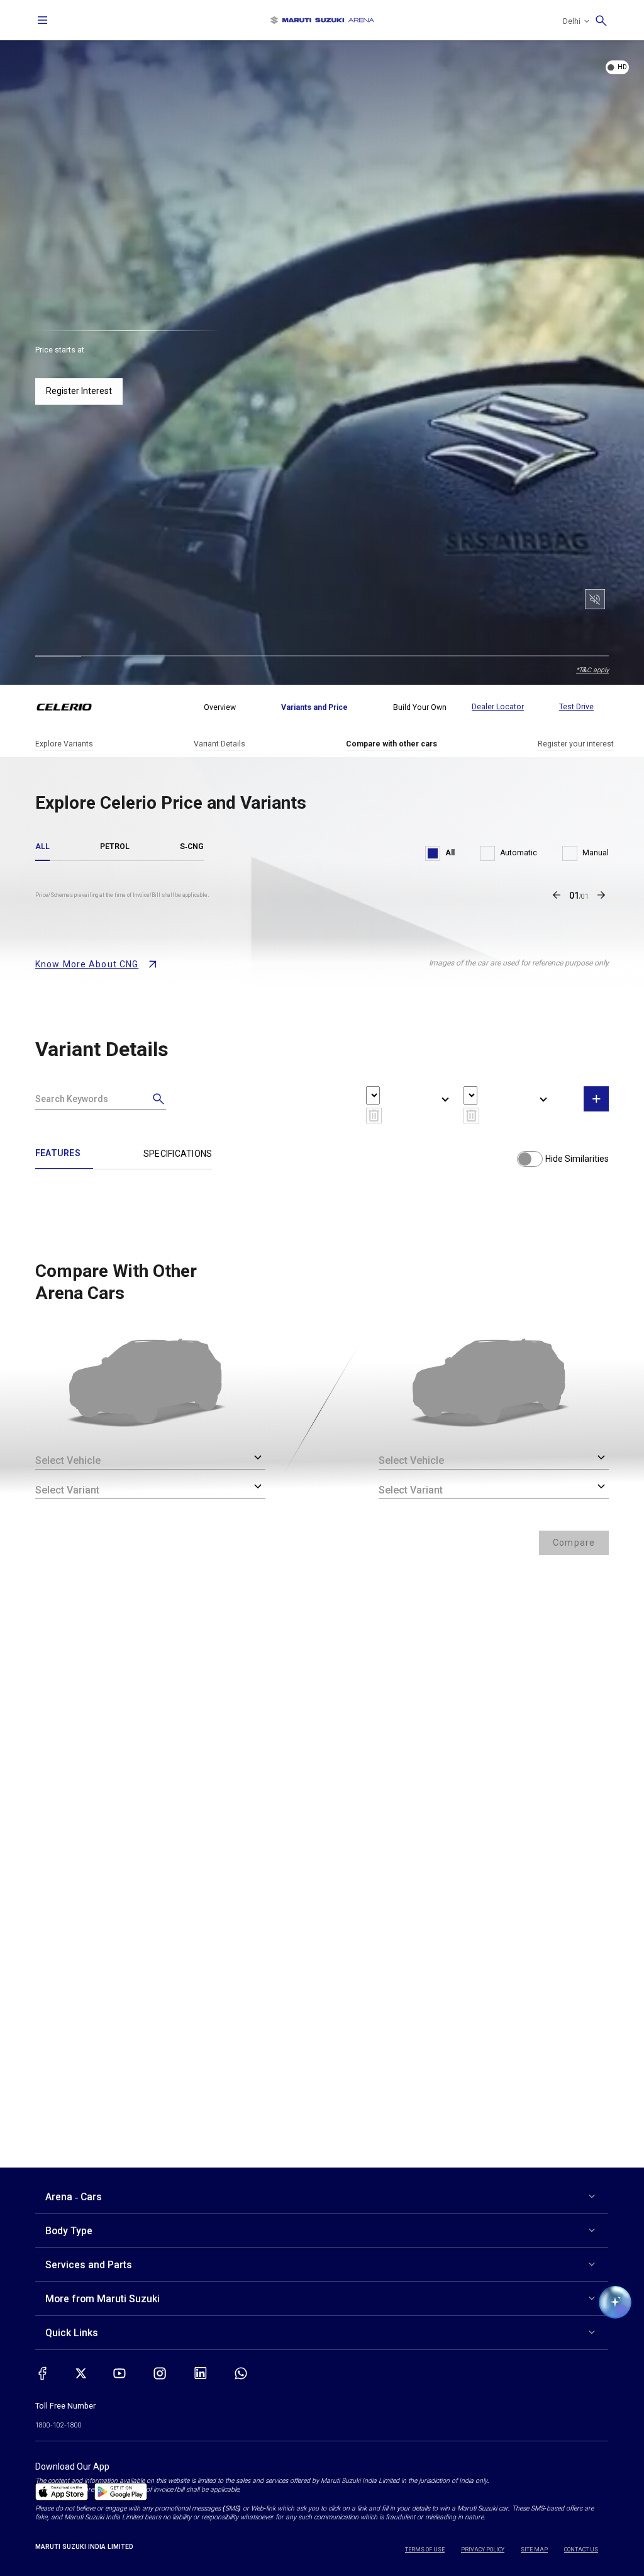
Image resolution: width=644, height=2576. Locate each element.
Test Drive (576, 707)
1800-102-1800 (58, 2425)
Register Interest (79, 391)
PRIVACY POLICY (483, 2550)
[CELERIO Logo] (72, 707)
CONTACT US (581, 2550)
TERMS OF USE (425, 2550)
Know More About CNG (87, 964)
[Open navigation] (43, 20)
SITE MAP (534, 2550)
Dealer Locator (498, 707)
